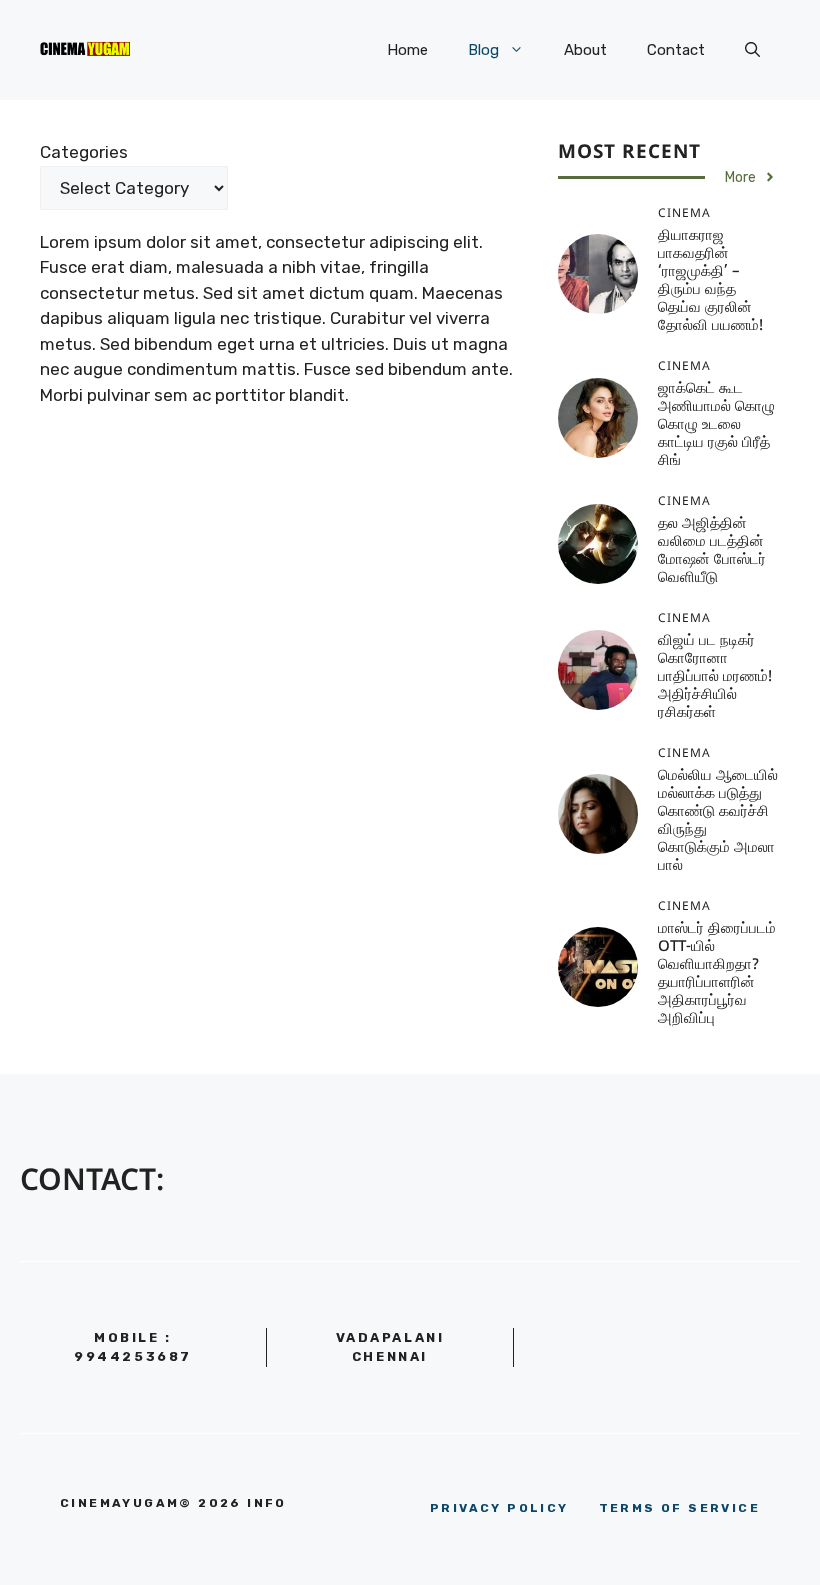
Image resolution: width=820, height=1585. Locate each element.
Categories (84, 152)
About (585, 50)
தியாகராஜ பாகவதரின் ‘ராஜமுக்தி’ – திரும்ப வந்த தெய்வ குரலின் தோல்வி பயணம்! (710, 281)
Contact (676, 50)
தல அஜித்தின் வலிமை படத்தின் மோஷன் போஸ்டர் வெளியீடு (712, 551)
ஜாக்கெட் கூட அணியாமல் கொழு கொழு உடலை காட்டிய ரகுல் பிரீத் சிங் (716, 425)
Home (407, 50)
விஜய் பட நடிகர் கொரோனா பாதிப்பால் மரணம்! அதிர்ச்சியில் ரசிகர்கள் (715, 677)
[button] (752, 50)
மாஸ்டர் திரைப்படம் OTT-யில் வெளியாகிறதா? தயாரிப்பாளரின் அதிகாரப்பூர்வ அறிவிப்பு (717, 974)
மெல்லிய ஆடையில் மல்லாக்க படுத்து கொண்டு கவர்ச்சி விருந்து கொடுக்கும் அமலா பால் (718, 821)
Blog (483, 50)
